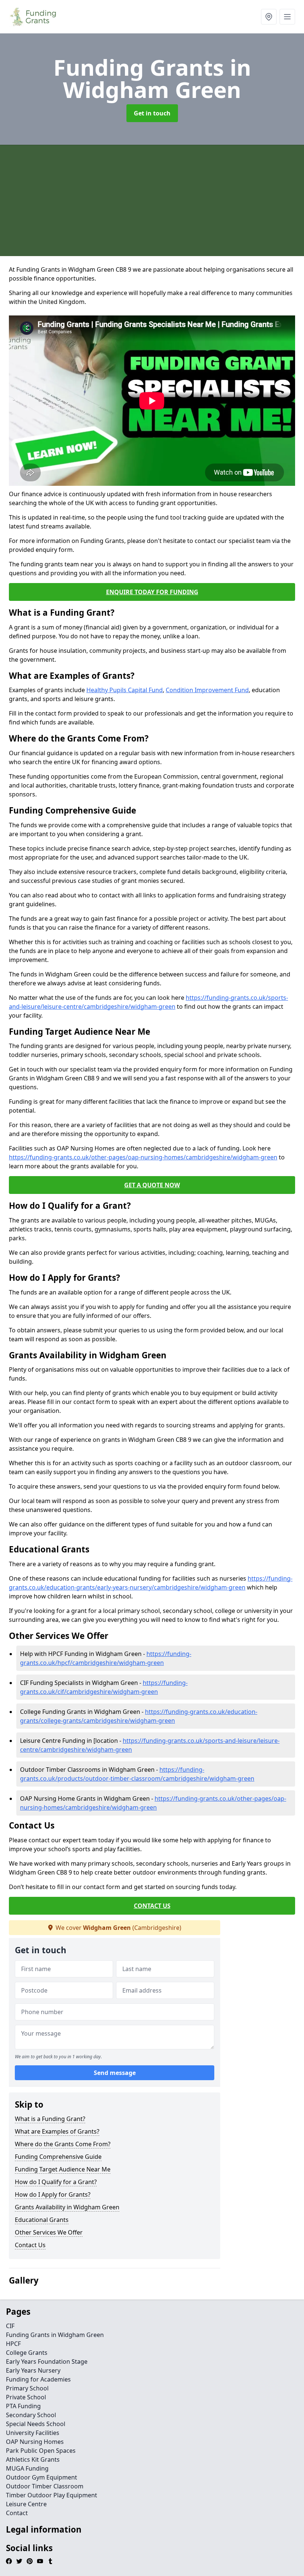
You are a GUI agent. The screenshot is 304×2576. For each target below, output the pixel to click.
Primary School (27, 2388)
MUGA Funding (27, 2468)
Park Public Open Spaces (41, 2451)
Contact (17, 2513)
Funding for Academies (38, 2379)
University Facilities (33, 2433)
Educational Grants (42, 2220)
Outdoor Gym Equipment (42, 2477)
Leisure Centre (26, 2504)
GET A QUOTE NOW (152, 1185)
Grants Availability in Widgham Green (67, 2207)
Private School (26, 2397)
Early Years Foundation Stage (47, 2361)
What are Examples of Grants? (57, 2131)
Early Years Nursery (33, 2370)
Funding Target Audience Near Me (63, 2169)
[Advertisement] (152, 200)
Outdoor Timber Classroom (45, 2486)
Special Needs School (36, 2424)
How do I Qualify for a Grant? (56, 2182)
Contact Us (30, 2245)
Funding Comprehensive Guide (58, 2157)
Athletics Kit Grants (33, 2459)
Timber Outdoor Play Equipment (52, 2495)
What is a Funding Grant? (50, 2119)
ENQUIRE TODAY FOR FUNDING (152, 592)
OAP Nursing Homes (35, 2442)
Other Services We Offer (49, 2232)
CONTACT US (152, 1906)
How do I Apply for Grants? (53, 2194)
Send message (115, 2073)
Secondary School (31, 2415)
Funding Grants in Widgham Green (55, 2335)
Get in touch (152, 113)
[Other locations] (269, 17)
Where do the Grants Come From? (63, 2144)
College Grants (27, 2353)
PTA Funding (23, 2406)
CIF (10, 2326)
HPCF (13, 2344)
